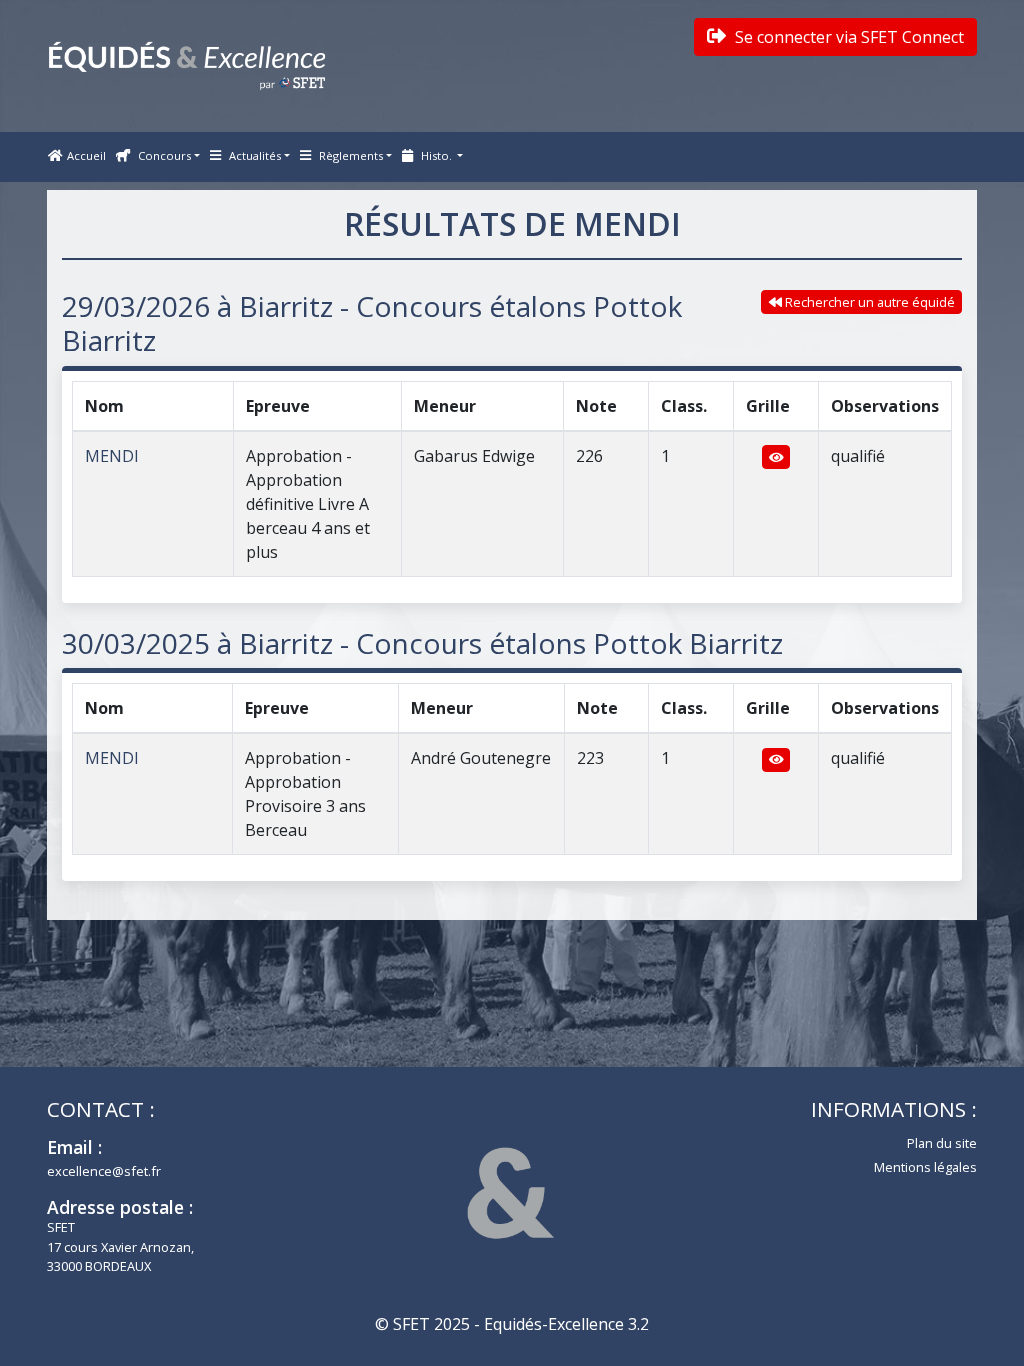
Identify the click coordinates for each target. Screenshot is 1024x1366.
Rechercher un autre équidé (868, 302)
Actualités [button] (253, 155)
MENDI (112, 456)
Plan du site (942, 1143)
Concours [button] (163, 155)
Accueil (86, 155)
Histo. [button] (436, 155)
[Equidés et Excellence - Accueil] (187, 66)
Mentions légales (925, 1167)
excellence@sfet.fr (104, 1171)
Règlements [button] (349, 155)
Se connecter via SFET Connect (847, 37)
